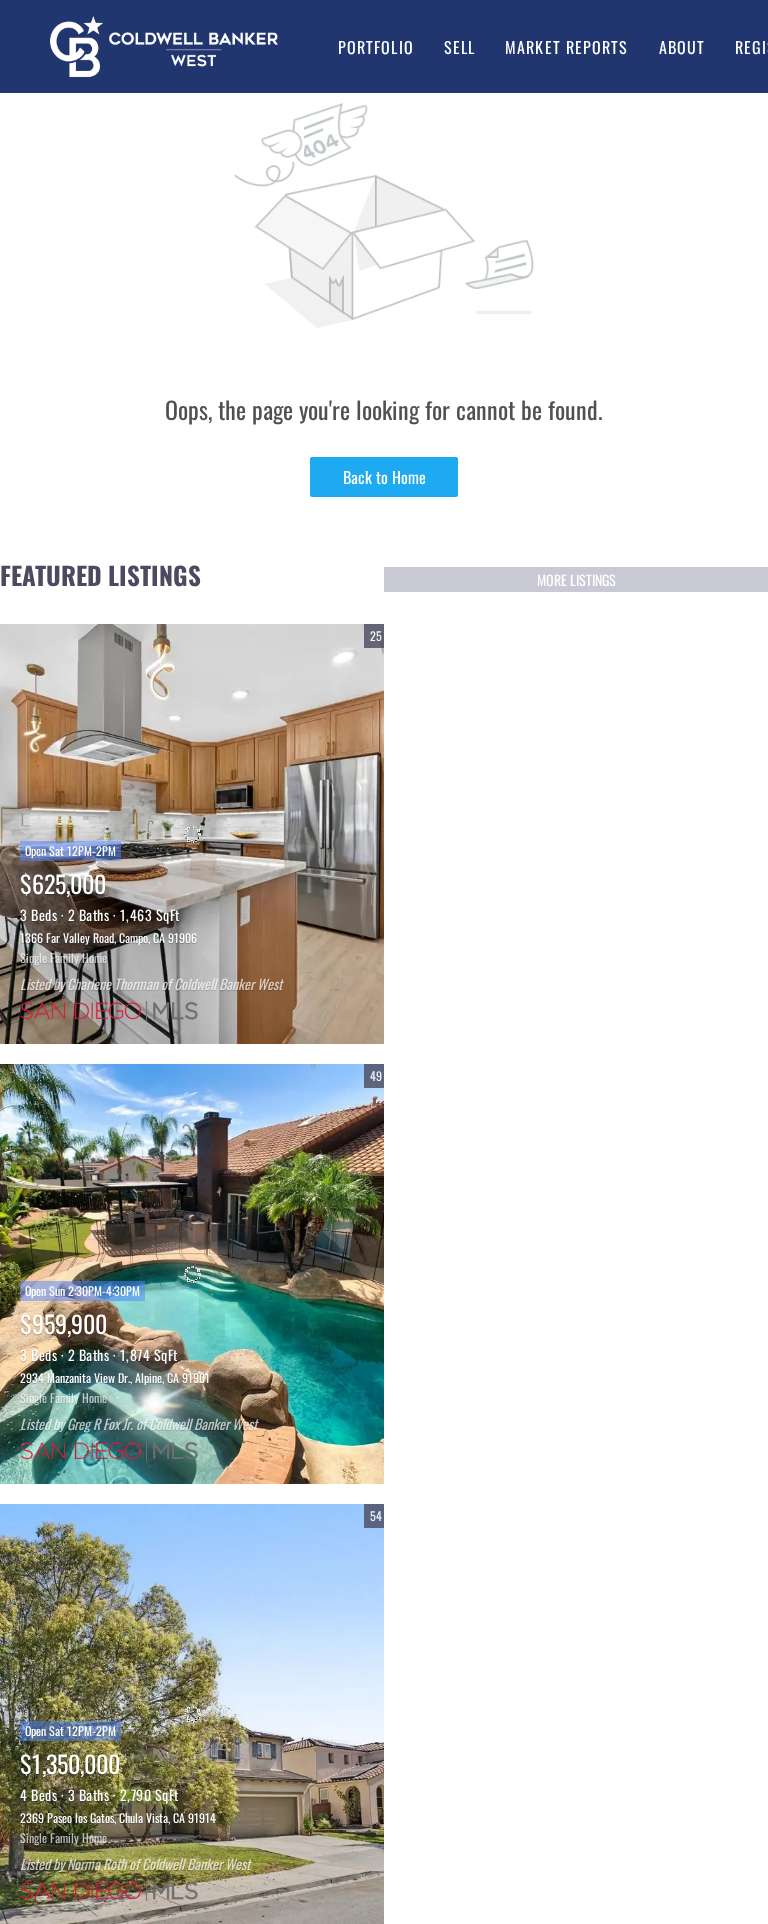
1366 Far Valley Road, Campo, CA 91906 (108, 937)
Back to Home (384, 477)
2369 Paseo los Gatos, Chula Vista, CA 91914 (118, 1817)
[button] (164, 46)
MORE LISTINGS (576, 579)
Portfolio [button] (376, 47)
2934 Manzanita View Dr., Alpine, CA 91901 (115, 1377)
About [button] (682, 47)
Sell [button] (459, 47)
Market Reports (566, 47)
